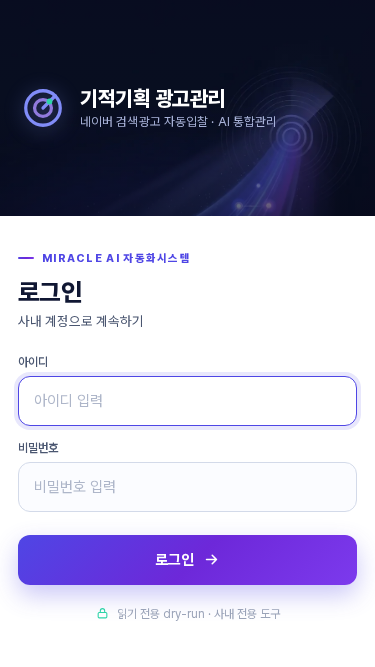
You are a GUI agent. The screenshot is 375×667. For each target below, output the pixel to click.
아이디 (33, 362)
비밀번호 (38, 448)
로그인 (174, 560)
